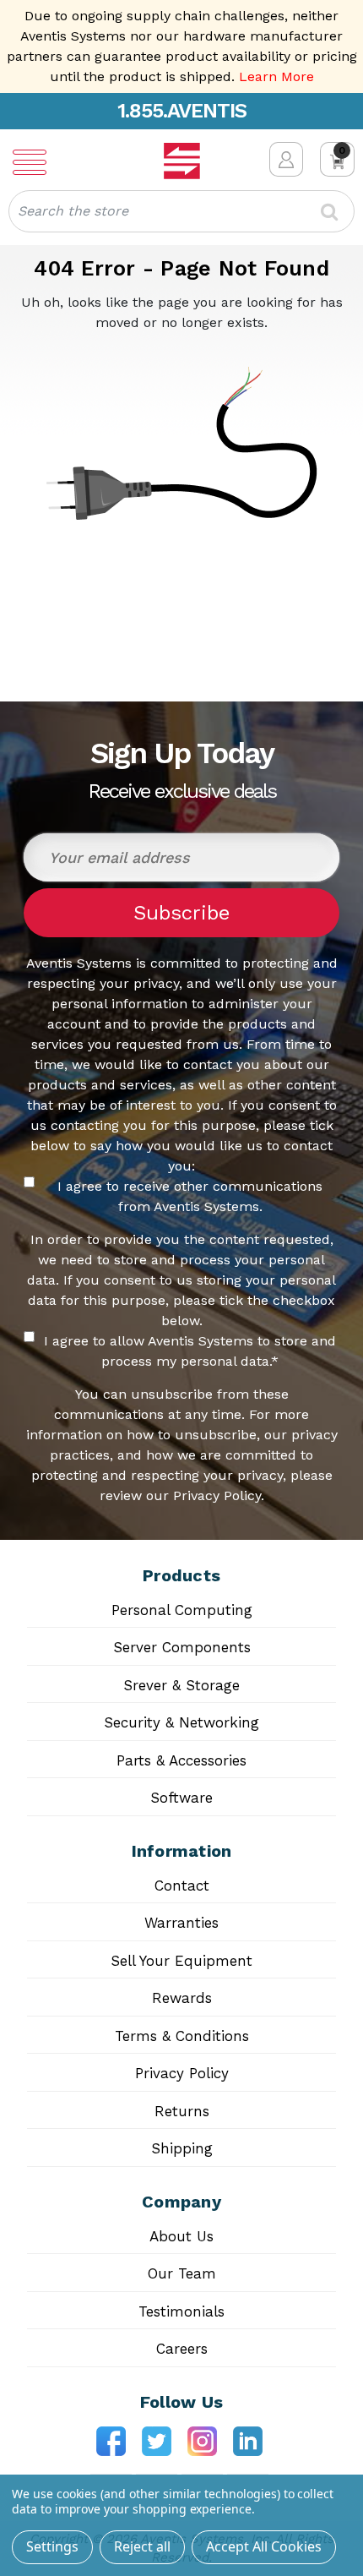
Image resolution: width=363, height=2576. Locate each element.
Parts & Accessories (181, 1760)
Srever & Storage (181, 1685)
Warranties (181, 1923)
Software (181, 1798)
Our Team (182, 2273)
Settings (52, 2546)
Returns (182, 2111)
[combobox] (181, 211)
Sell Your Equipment (181, 1961)
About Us (181, 2236)
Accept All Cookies (264, 2546)
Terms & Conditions (182, 2036)
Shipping (182, 2148)
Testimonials (181, 2311)
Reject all (142, 2546)
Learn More (276, 76)
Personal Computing (182, 1610)
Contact (182, 1886)
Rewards (182, 1998)
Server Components (182, 1647)
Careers (182, 2349)
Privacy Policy (182, 2073)
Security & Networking (181, 1722)
